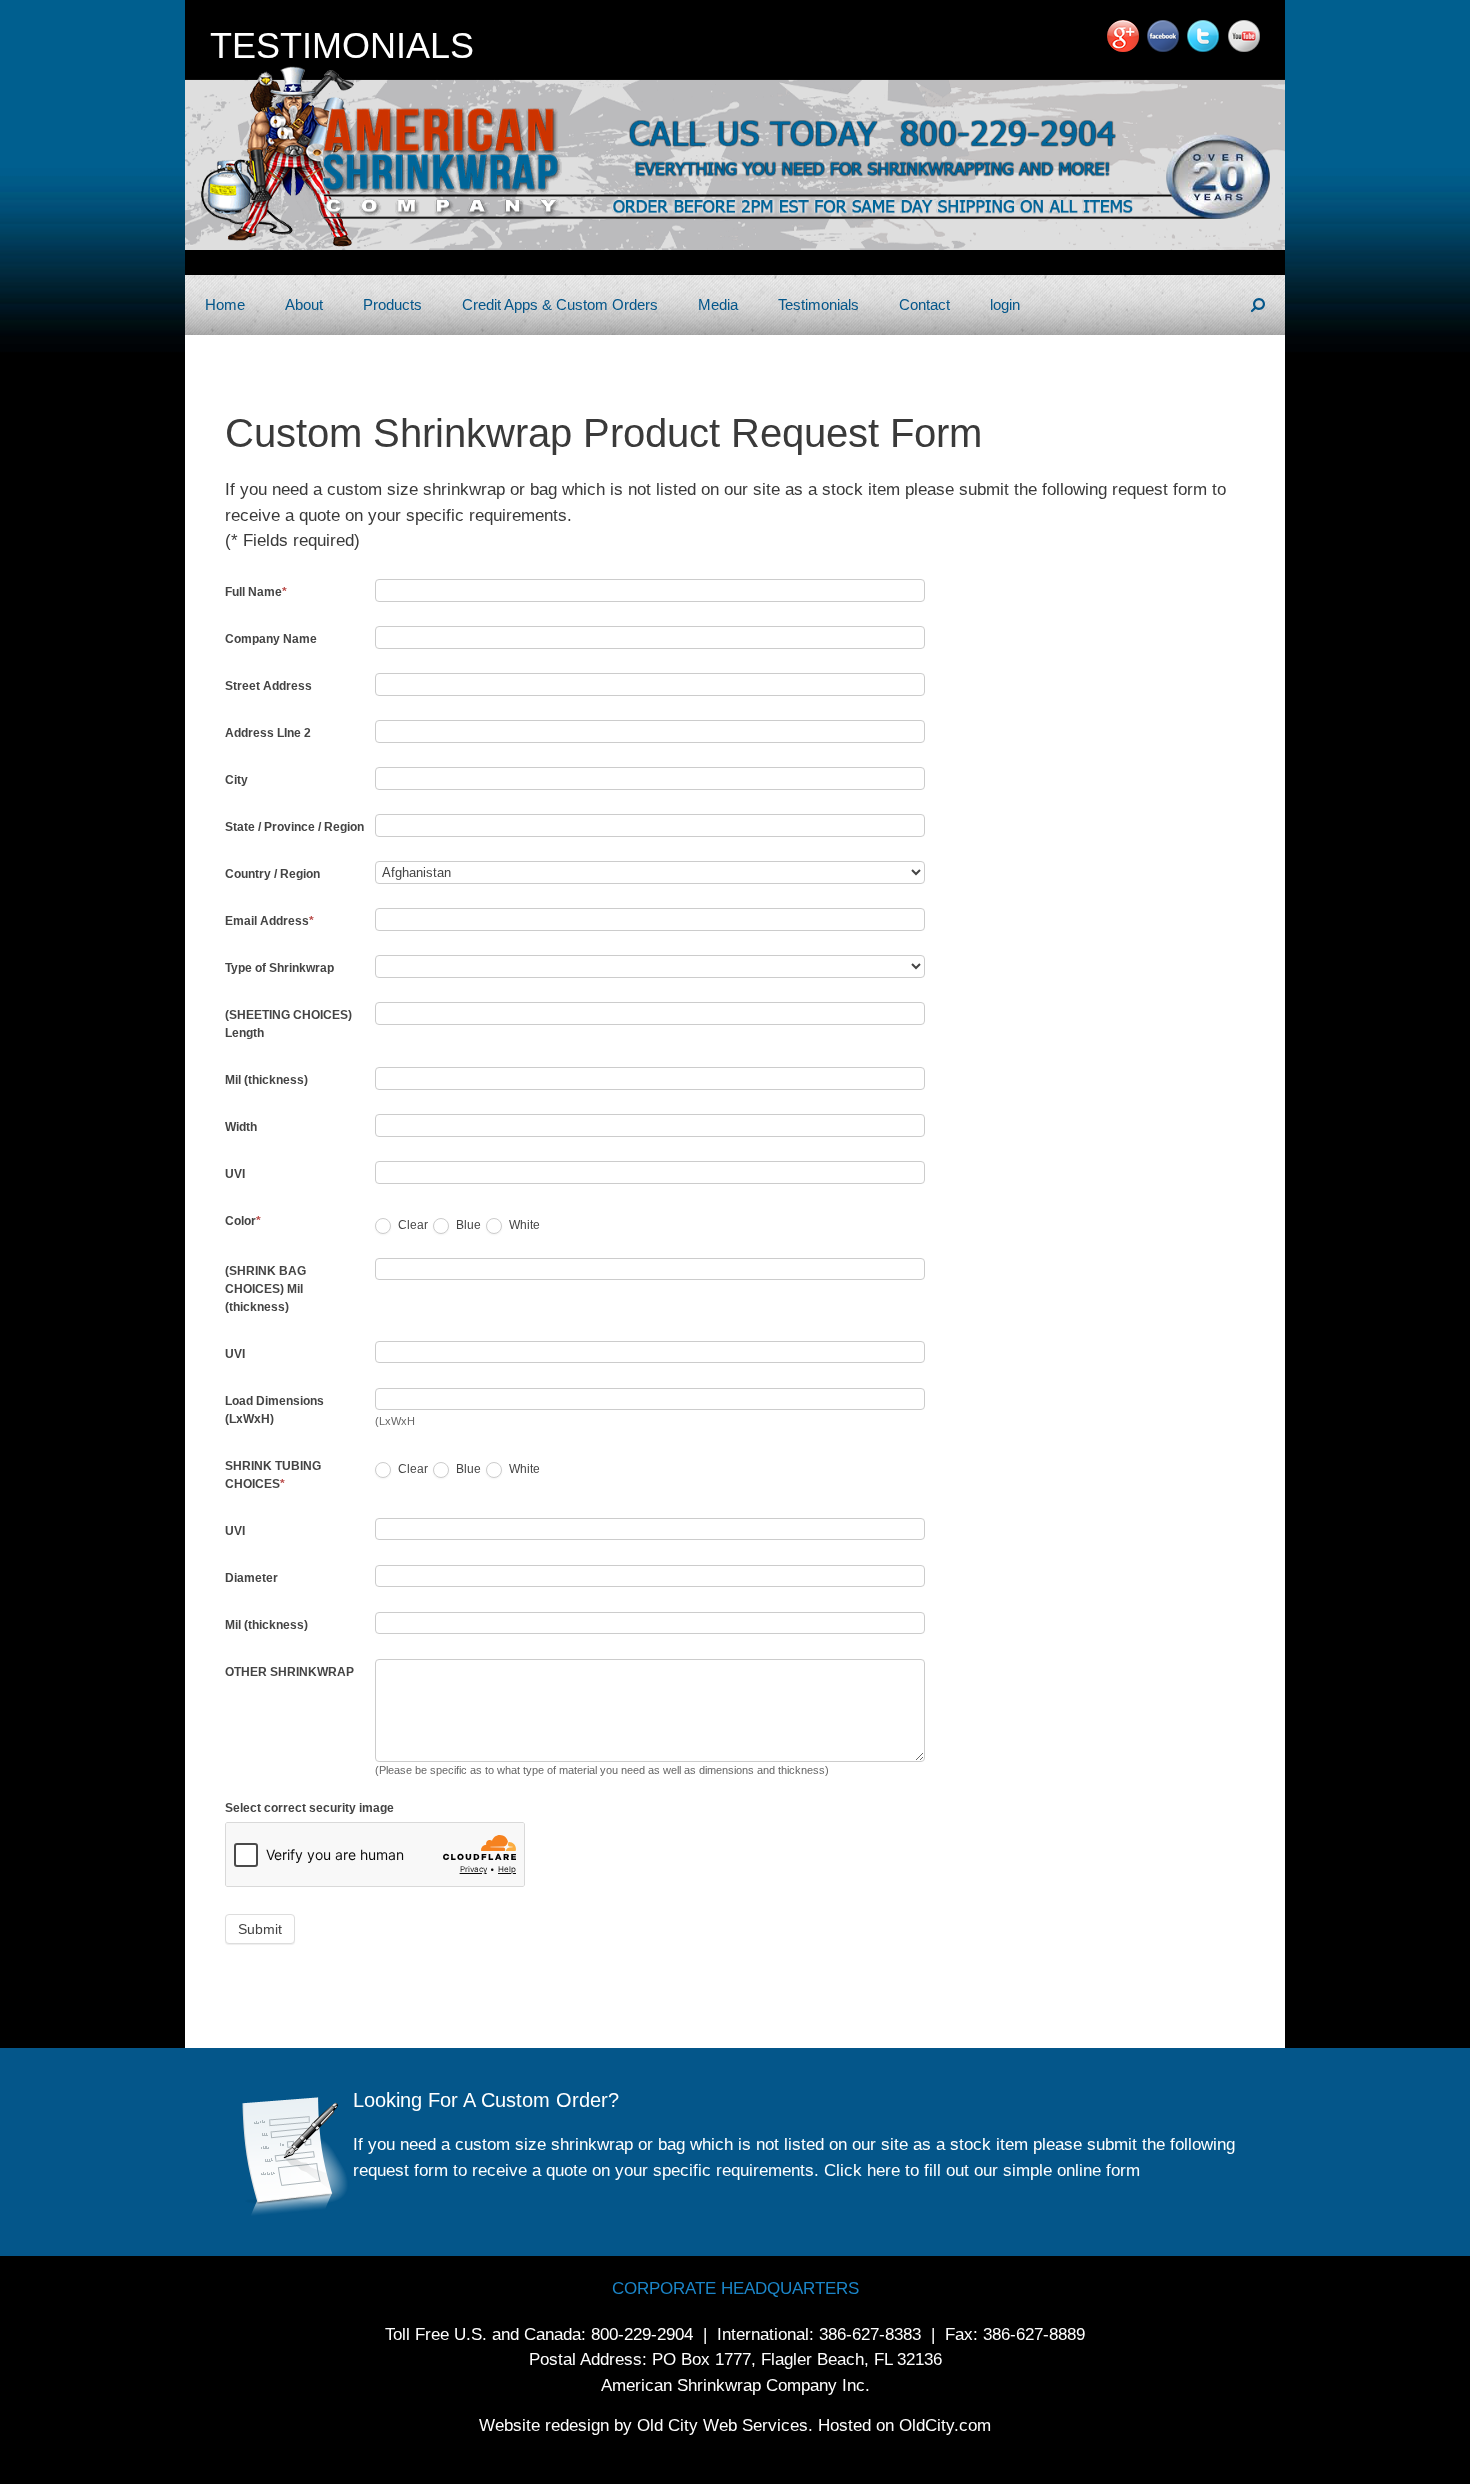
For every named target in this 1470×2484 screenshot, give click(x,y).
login (1005, 304)
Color (243, 1221)
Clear (411, 1225)
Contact (924, 304)
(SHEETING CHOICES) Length (288, 1024)
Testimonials (818, 304)
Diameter (251, 1578)
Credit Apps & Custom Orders (560, 304)
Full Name (256, 592)
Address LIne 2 (268, 733)
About (304, 304)
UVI (235, 1174)
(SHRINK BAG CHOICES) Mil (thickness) (265, 1289)
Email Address (269, 921)
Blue (467, 1225)
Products (392, 304)
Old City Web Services (722, 2425)
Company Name (271, 639)
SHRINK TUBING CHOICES (273, 1475)
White (523, 1225)
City (236, 780)
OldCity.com (945, 2425)
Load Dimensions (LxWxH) (274, 1410)
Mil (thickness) (266, 1080)
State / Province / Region (294, 827)
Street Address (268, 686)
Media (718, 304)
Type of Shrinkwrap (279, 968)
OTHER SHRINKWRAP (289, 1672)
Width (241, 1127)
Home (225, 304)
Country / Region (272, 874)
